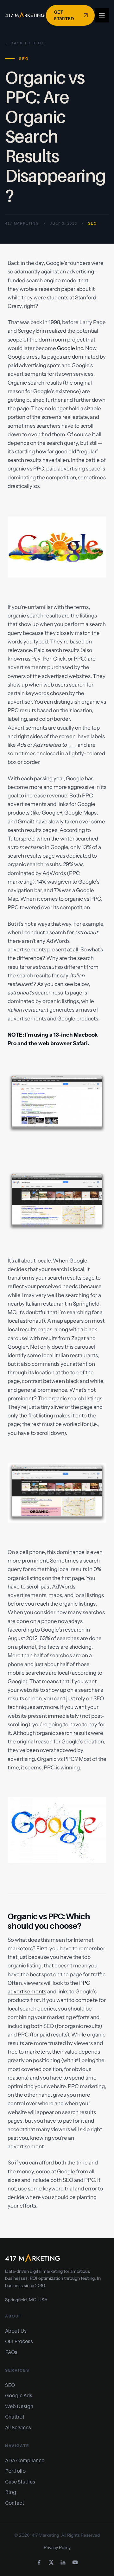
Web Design (19, 2406)
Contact (15, 2503)
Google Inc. (71, 348)
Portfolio (15, 2471)
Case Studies (20, 2482)
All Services (18, 2427)
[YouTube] (75, 2562)
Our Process (19, 2341)
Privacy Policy (57, 2547)
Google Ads (19, 2395)
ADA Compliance (25, 2460)
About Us (16, 2331)
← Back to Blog (25, 43)
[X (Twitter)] (51, 2562)
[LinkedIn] (63, 2562)
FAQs (11, 2352)
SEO (92, 223)
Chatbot (15, 2417)
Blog (11, 2492)
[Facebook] (39, 2562)
